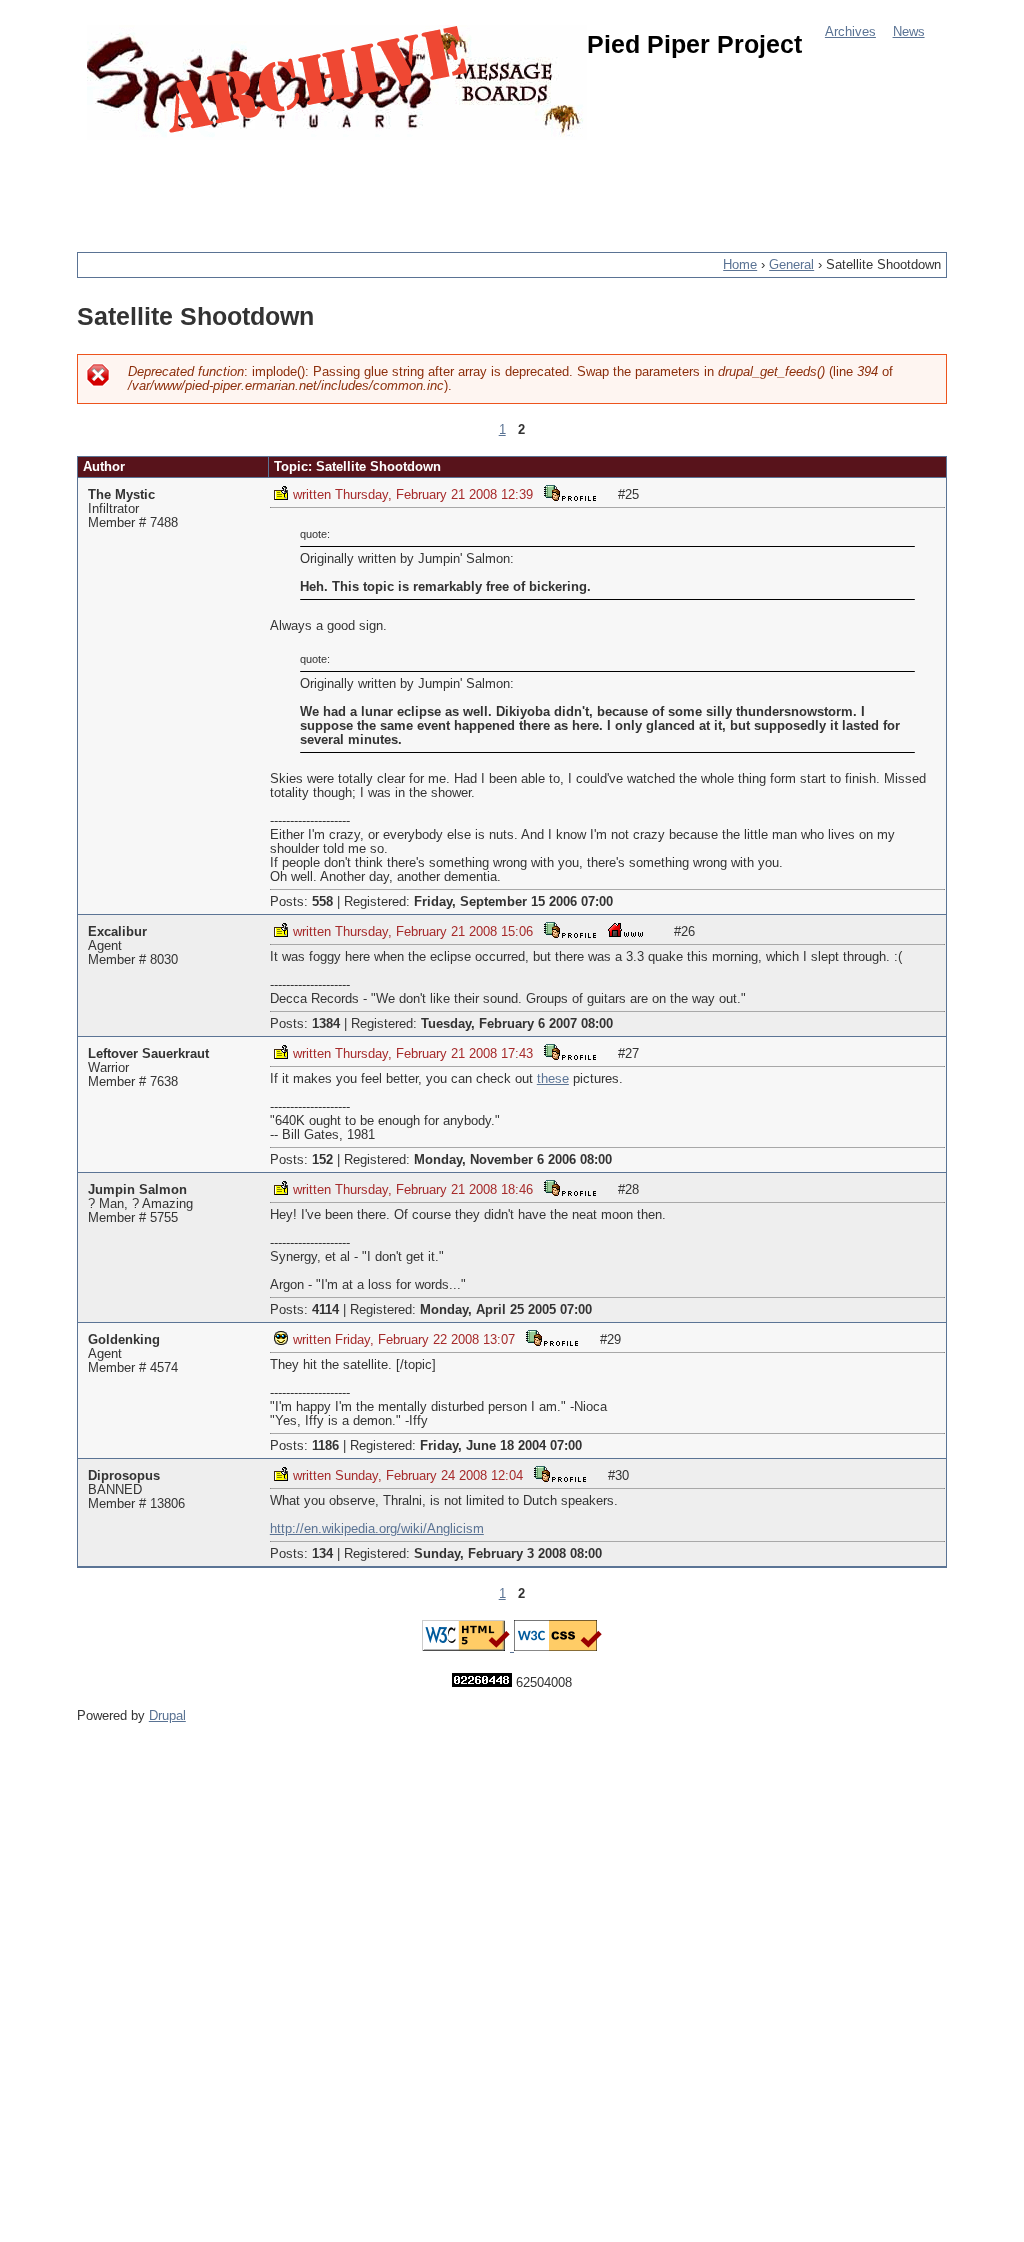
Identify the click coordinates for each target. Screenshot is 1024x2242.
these (553, 1079)
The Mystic (121, 495)
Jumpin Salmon (137, 1190)
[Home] (337, 82)
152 (322, 1160)
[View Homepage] (626, 929)
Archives (850, 32)
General (791, 265)
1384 (326, 1024)
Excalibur (117, 932)
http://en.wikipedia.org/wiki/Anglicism (377, 1529)
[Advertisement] (441, 185)
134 (322, 1554)
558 (322, 902)
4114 (325, 1310)
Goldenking (124, 1340)
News (909, 32)
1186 (325, 1446)
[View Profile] (570, 492)
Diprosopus (124, 1476)
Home (740, 265)
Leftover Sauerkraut (148, 1054)
